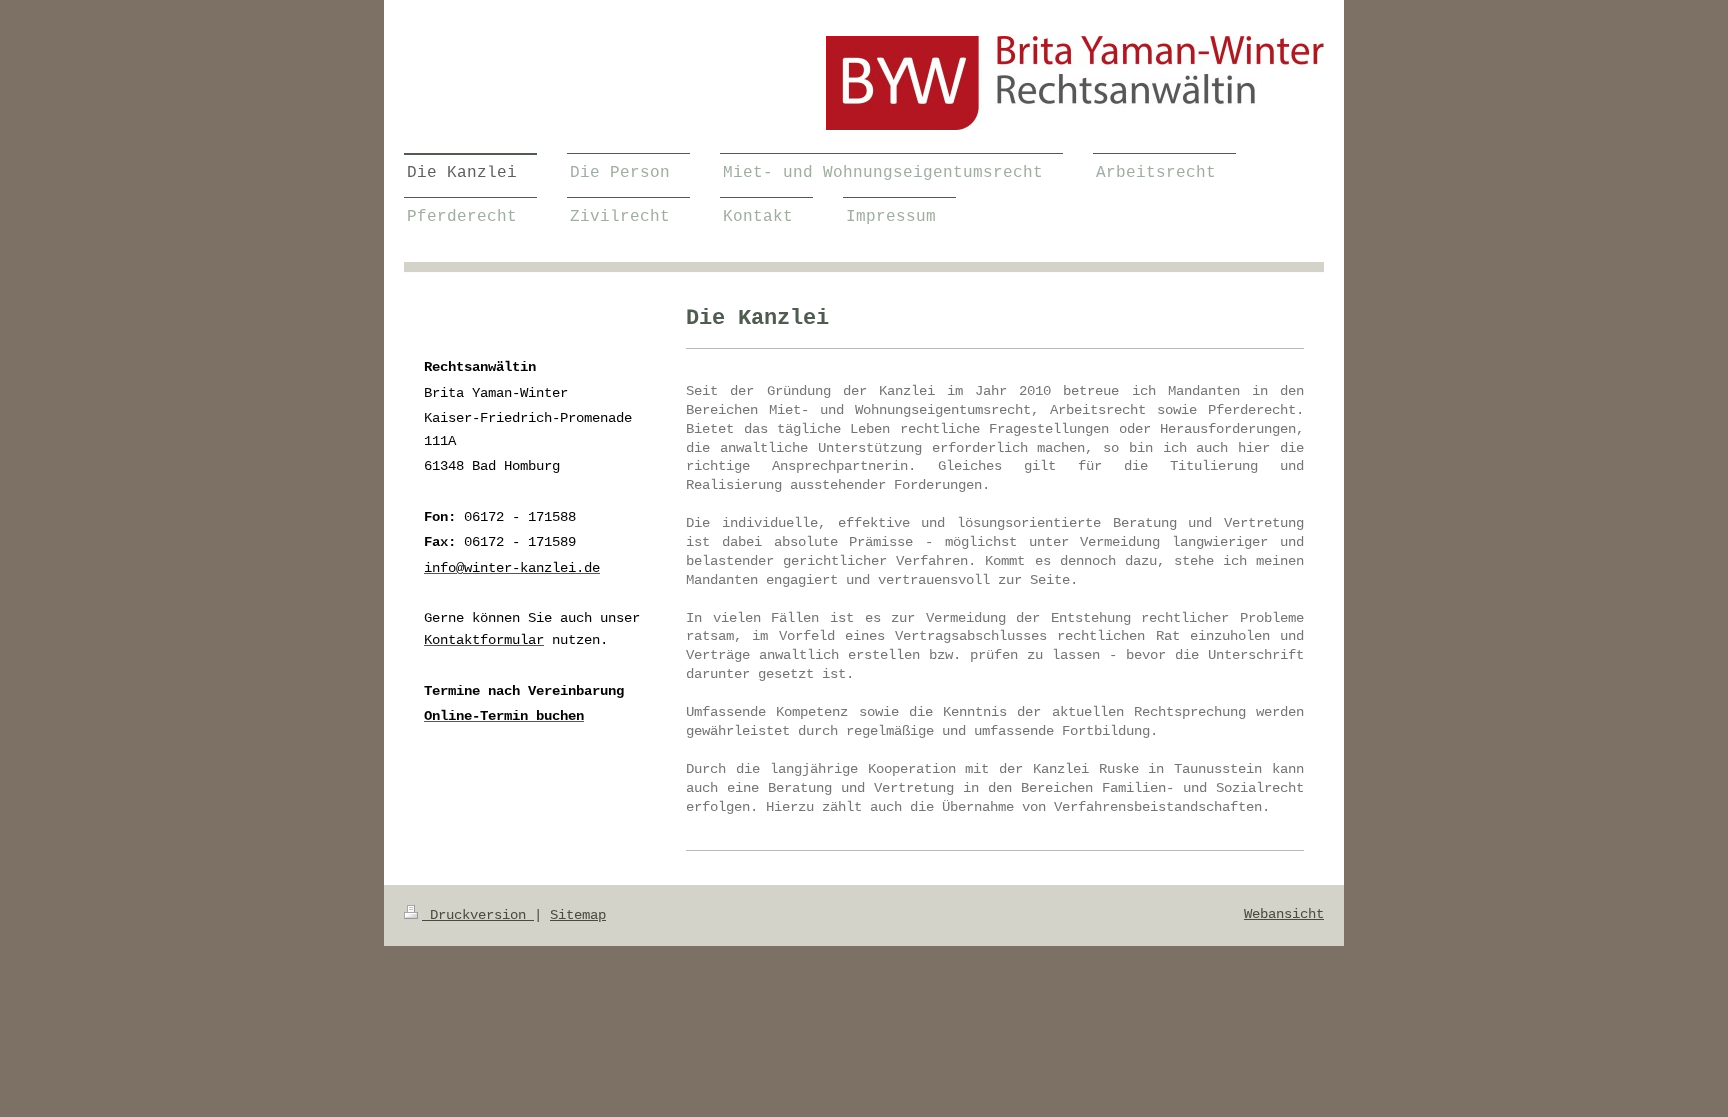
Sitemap (578, 915)
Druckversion (478, 915)
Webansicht (1284, 914)
